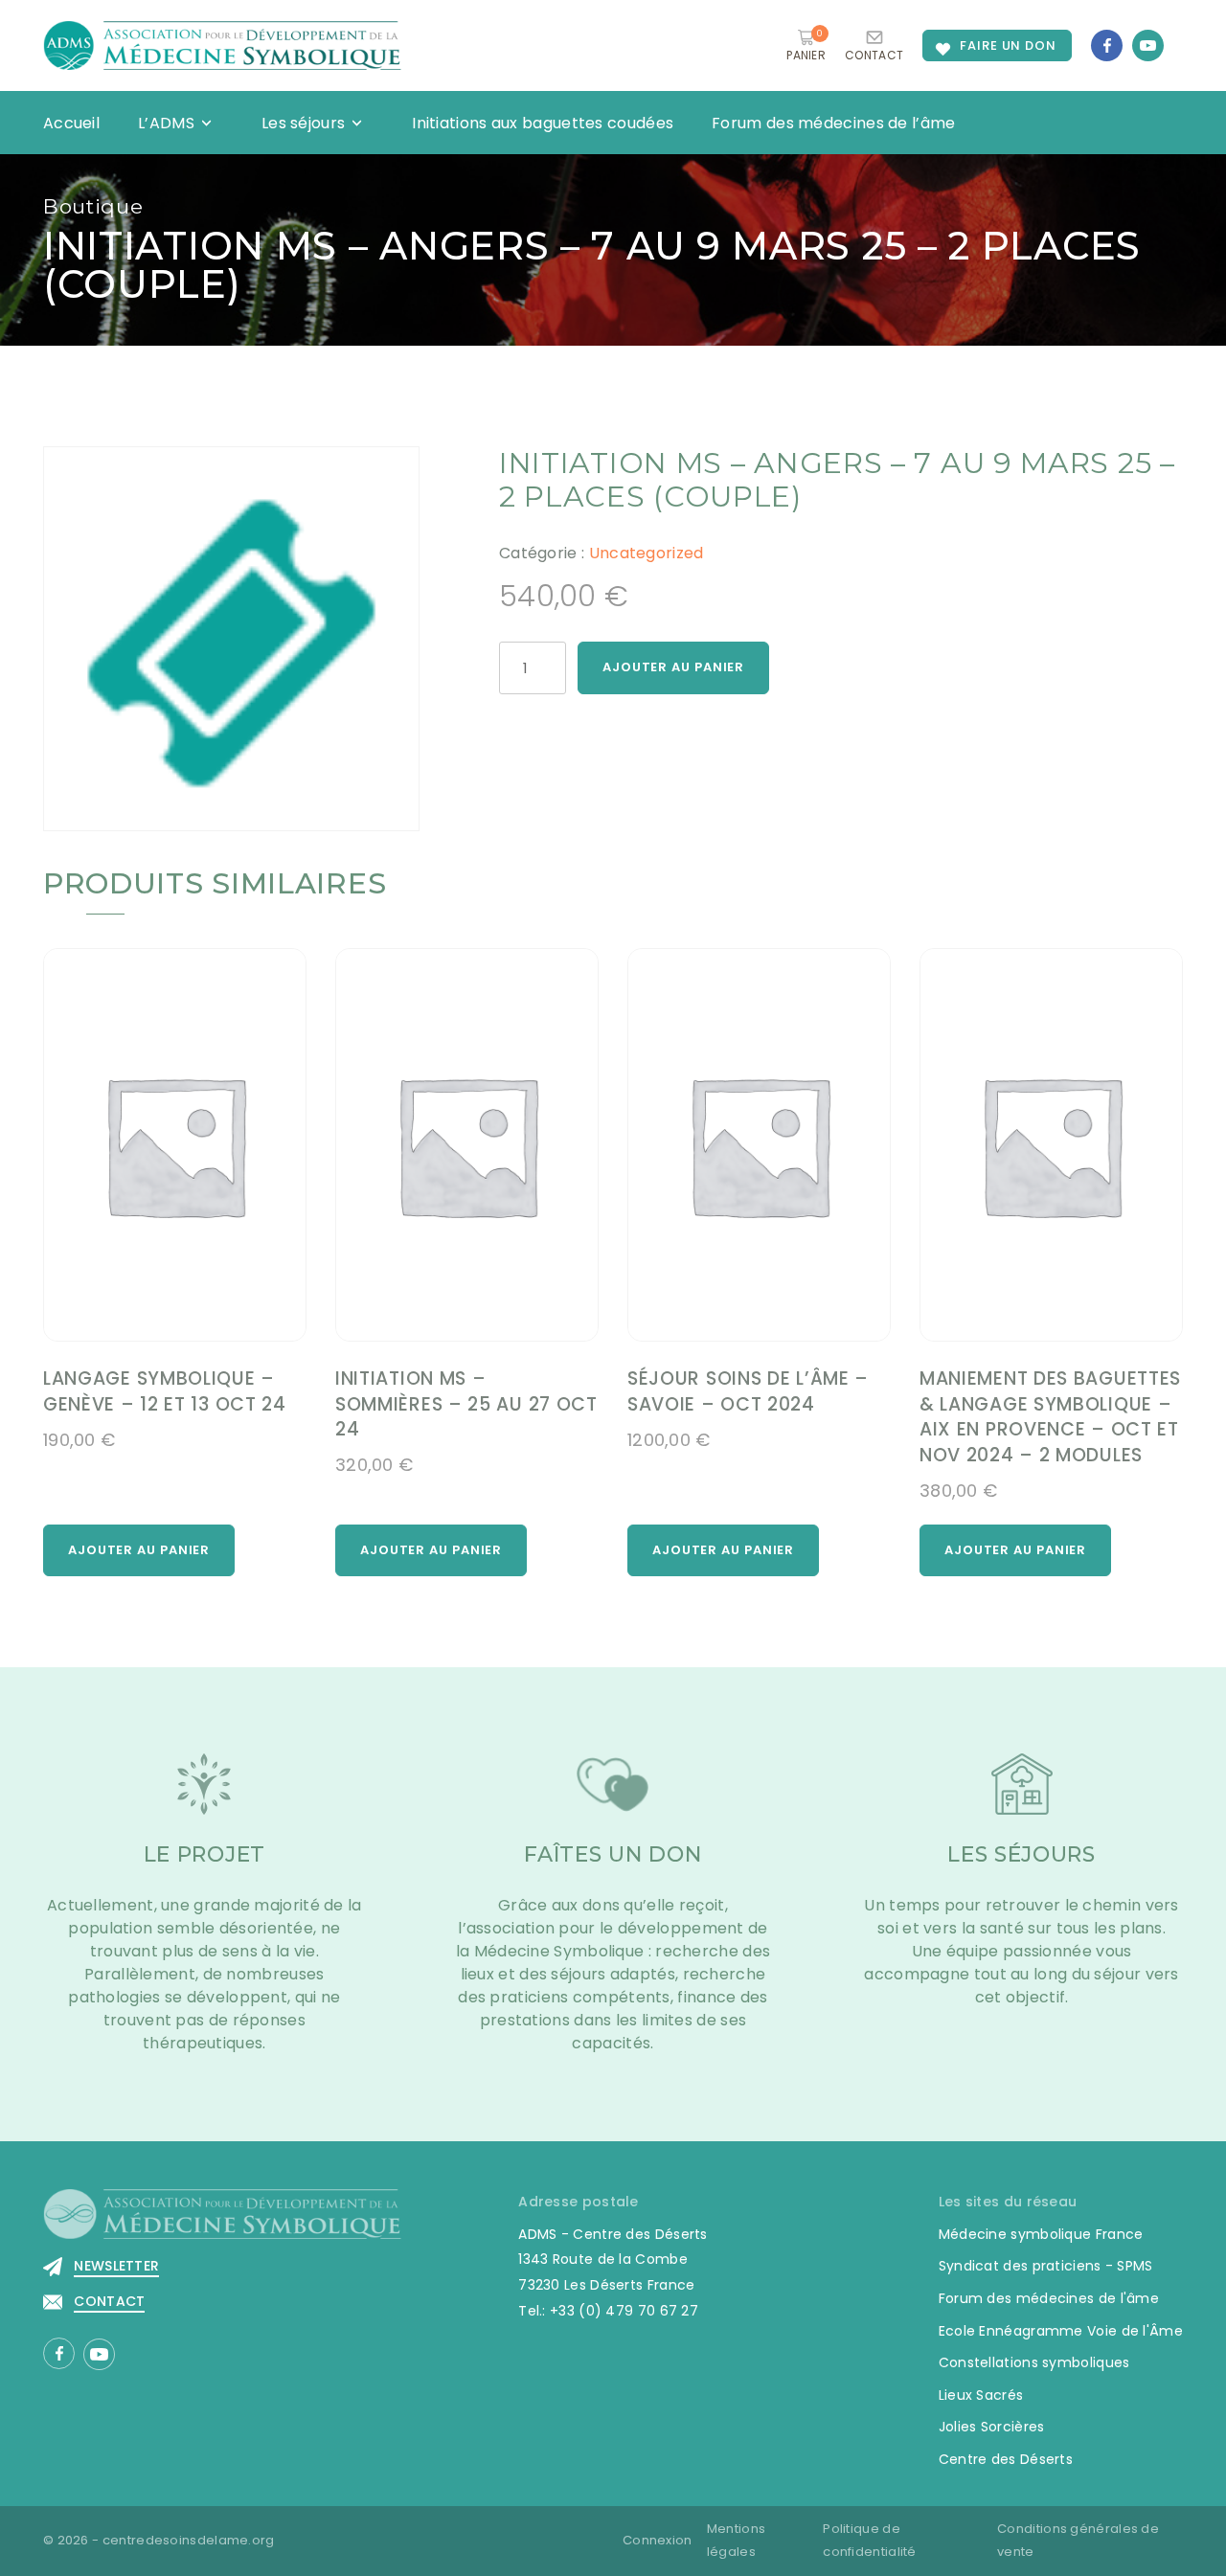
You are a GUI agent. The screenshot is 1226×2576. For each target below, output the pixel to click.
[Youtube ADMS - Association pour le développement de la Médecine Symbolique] (1148, 45)
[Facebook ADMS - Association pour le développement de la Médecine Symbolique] (1107, 45)
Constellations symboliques (1034, 2362)
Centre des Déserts (1006, 2459)
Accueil (71, 123)
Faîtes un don (613, 1854)
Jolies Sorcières (992, 2427)
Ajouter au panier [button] (139, 1550)
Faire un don (1008, 45)
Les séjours (303, 123)
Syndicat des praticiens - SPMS (1046, 2266)
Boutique (93, 206)
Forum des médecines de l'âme (1049, 2298)
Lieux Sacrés (981, 2395)
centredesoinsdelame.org (189, 2540)
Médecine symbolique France (1041, 2234)
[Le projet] (204, 1796)
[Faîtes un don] (613, 1796)
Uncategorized (647, 553)
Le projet (204, 1854)
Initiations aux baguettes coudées (543, 123)
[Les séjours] (1022, 1796)
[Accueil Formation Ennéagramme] (223, 45)
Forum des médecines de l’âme (833, 123)
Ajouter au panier (673, 667)
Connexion (658, 2540)
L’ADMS (166, 123)
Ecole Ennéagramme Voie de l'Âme (1061, 2331)
